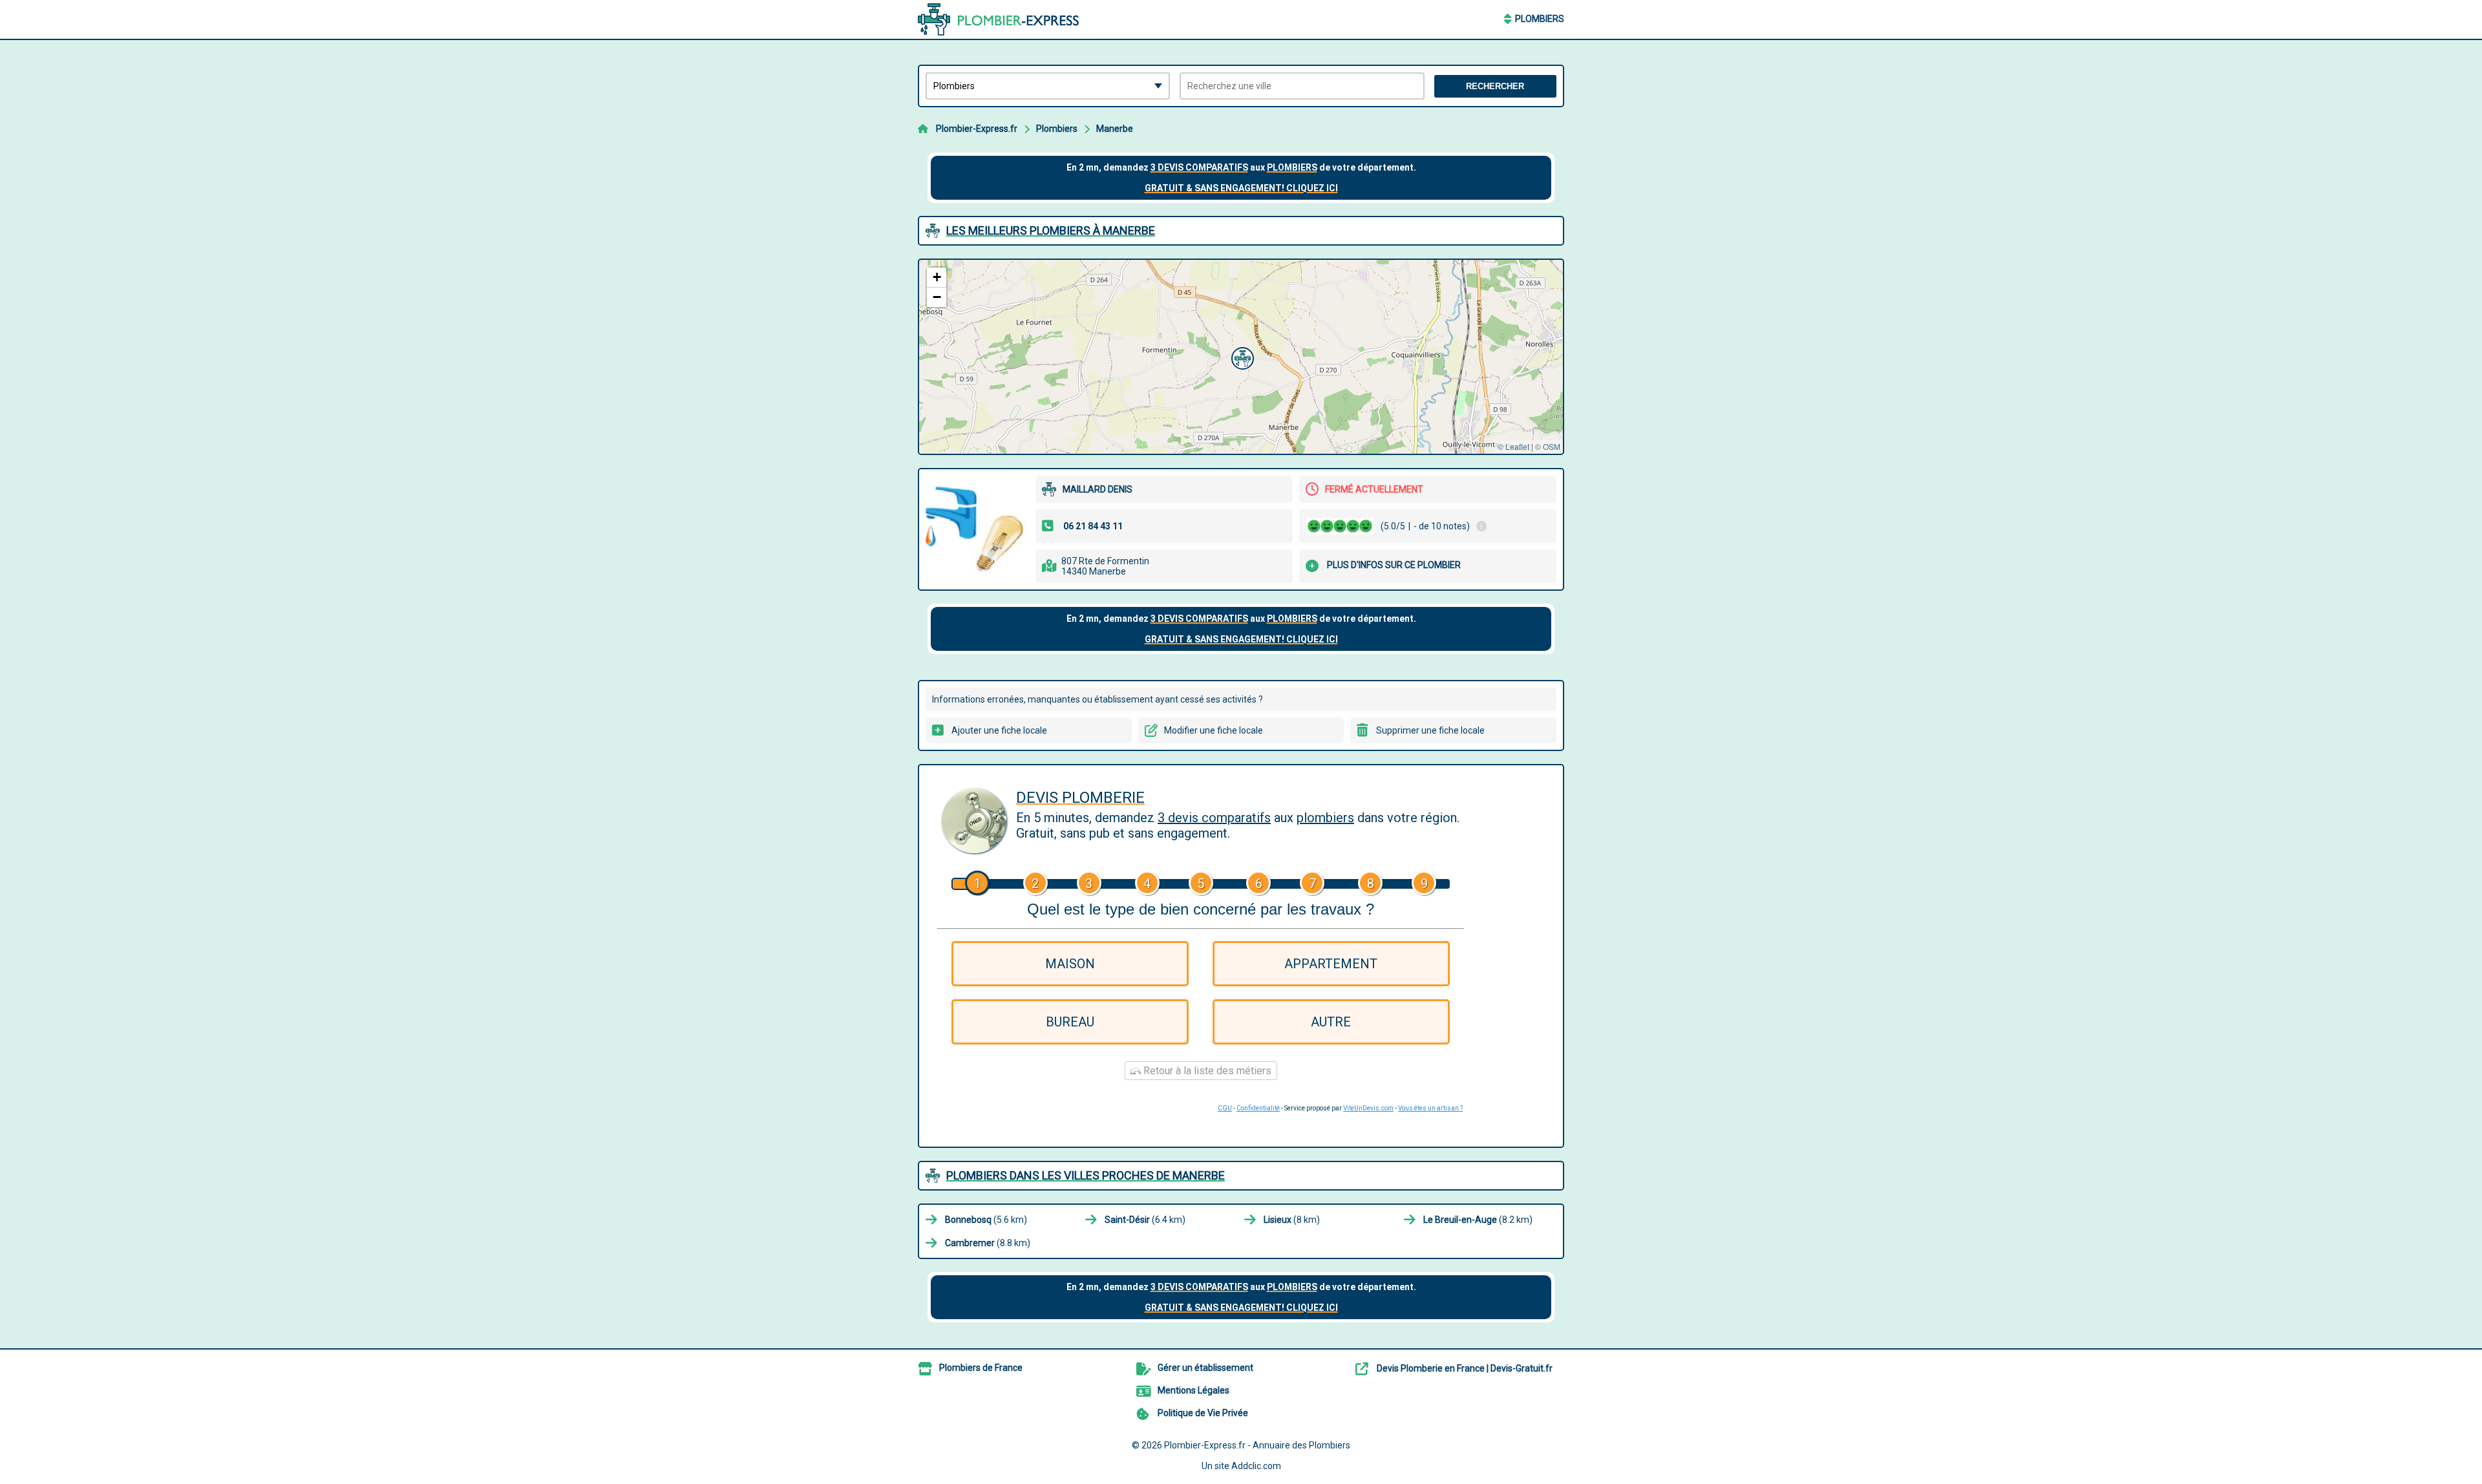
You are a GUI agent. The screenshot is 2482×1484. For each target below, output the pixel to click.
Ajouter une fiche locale (999, 730)
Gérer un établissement (1205, 1368)
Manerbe (1115, 129)
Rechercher (1495, 86)
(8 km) (1292, 1220)
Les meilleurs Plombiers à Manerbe (1051, 230)
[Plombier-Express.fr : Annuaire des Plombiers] (999, 19)
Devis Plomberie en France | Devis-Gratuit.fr (1465, 1368)
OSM (1552, 446)
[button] (1241, 357)
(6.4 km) (1145, 1220)
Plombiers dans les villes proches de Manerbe (1086, 1175)
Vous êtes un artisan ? (1430, 1108)
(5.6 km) (986, 1220)
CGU (1225, 1108)
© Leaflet (1513, 446)
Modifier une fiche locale (1214, 730)
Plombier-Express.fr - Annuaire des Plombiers (1257, 1445)
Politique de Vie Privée (1203, 1413)
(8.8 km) (988, 1243)
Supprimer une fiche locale (1430, 730)
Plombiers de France (981, 1368)
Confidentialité (1258, 1108)
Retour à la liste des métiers (1206, 1071)
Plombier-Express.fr (977, 129)
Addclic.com (1256, 1466)
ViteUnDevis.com (1368, 1108)
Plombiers (1540, 19)
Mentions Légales (1193, 1390)
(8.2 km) (1478, 1220)
